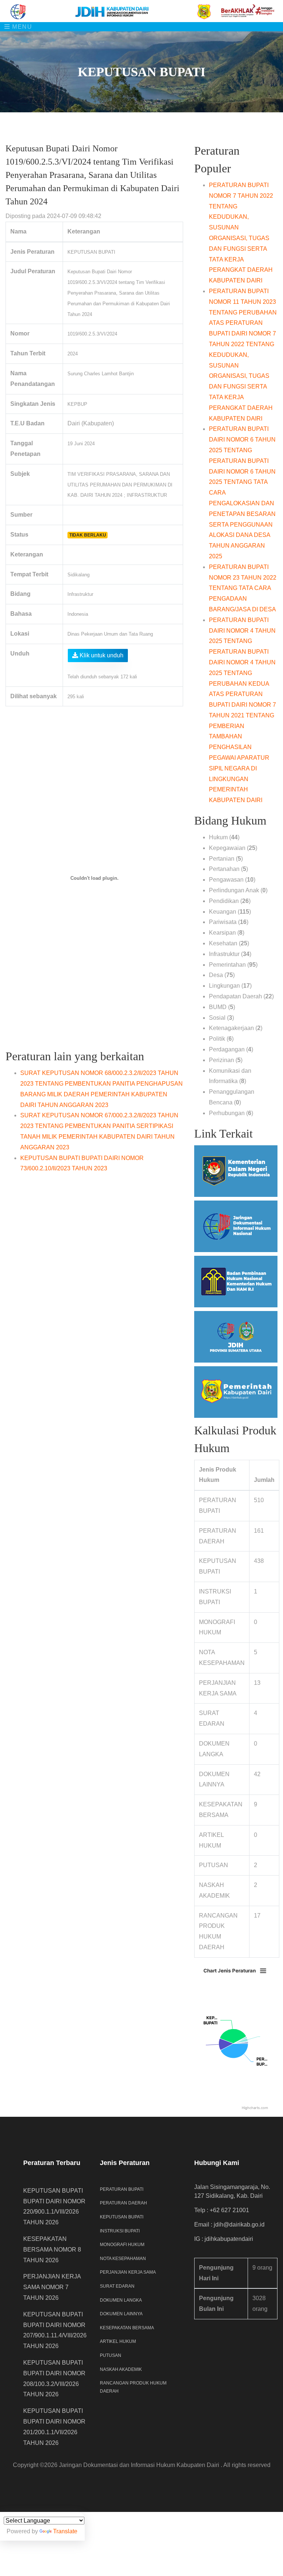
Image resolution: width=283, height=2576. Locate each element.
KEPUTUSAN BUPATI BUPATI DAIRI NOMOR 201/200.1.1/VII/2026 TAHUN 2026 (54, 2427)
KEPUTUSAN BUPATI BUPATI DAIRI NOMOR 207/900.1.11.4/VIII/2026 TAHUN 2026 (55, 2330)
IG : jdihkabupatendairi (224, 2239)
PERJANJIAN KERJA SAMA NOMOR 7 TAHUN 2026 (52, 2287)
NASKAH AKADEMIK (121, 2369)
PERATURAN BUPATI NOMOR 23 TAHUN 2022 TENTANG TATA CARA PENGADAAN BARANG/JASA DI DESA (243, 588)
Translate (65, 2531)
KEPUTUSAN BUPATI (122, 2217)
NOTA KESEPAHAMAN (123, 2259)
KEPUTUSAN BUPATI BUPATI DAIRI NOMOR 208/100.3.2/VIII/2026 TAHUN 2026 (54, 2378)
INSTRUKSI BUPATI (120, 2231)
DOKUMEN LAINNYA (121, 2314)
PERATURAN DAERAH (123, 2203)
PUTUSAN (111, 2355)
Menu (21, 27)
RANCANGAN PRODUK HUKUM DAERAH (133, 2387)
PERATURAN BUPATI (122, 2189)
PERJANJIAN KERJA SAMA (128, 2272)
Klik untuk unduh (101, 655)
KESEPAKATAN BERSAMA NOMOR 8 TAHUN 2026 (52, 2250)
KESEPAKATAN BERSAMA (127, 2328)
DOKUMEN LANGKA (121, 2300)
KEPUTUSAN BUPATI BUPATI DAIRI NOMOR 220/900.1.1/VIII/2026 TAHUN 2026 (54, 2206)
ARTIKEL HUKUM (118, 2341)
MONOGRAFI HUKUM (122, 2245)
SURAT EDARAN (117, 2286)
